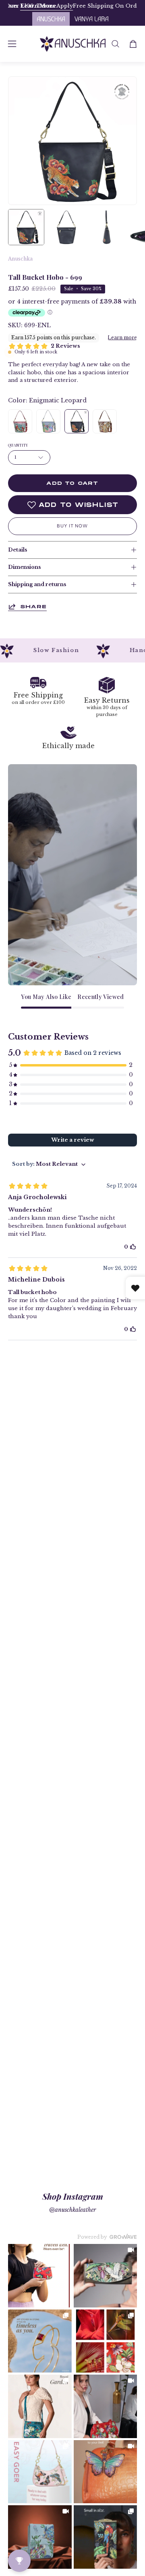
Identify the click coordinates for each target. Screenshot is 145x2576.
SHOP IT (40, 2276)
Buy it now (72, 526)
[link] (40, 2276)
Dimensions (24, 567)
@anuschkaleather (72, 2210)
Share (33, 606)
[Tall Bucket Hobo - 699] (26, 227)
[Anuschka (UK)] (73, 44)
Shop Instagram (73, 2196)
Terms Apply (103, 6)
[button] (115, 44)
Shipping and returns (37, 584)
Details (18, 550)
